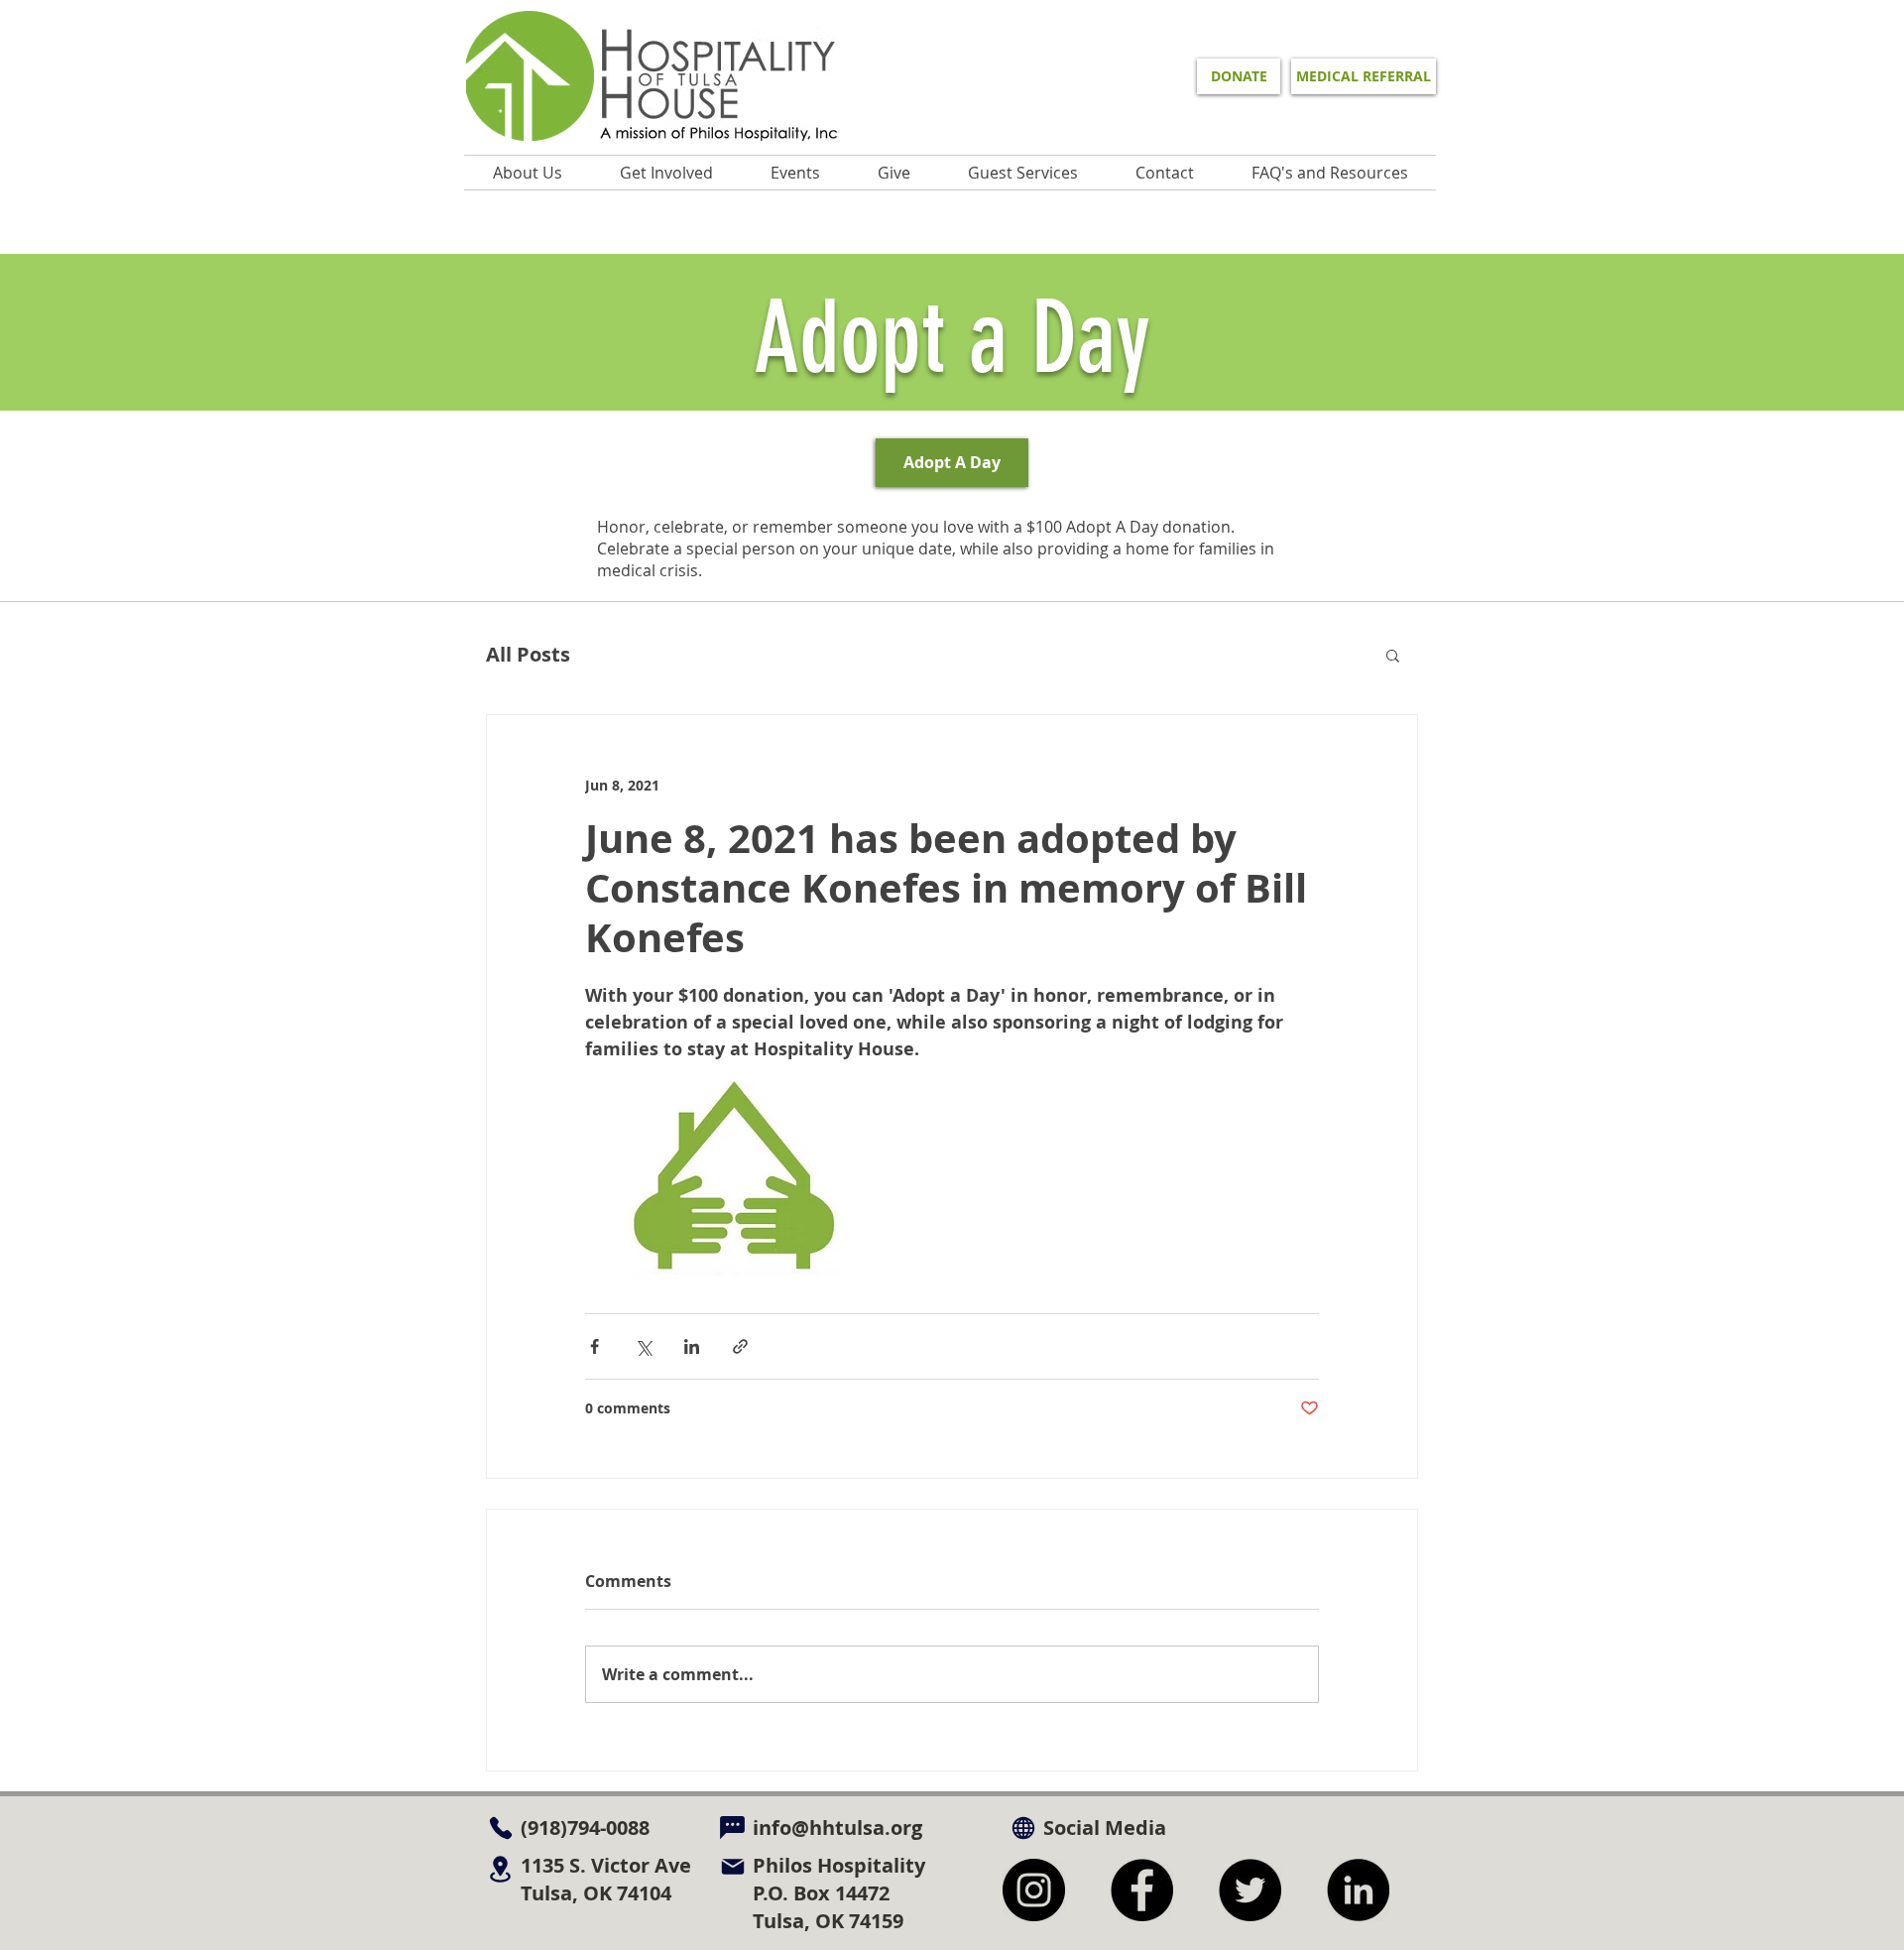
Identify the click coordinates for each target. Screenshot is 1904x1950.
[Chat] (732, 1828)
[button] (795, 173)
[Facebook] (1142, 1890)
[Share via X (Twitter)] (643, 1346)
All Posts (528, 654)
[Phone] (500, 1828)
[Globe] (1023, 1828)
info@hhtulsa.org (837, 1828)
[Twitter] (1250, 1890)
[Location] (500, 1869)
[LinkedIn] (1358, 1890)
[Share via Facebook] (595, 1346)
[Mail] (732, 1866)
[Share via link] (740, 1346)
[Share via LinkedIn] (692, 1346)
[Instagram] (1034, 1890)
